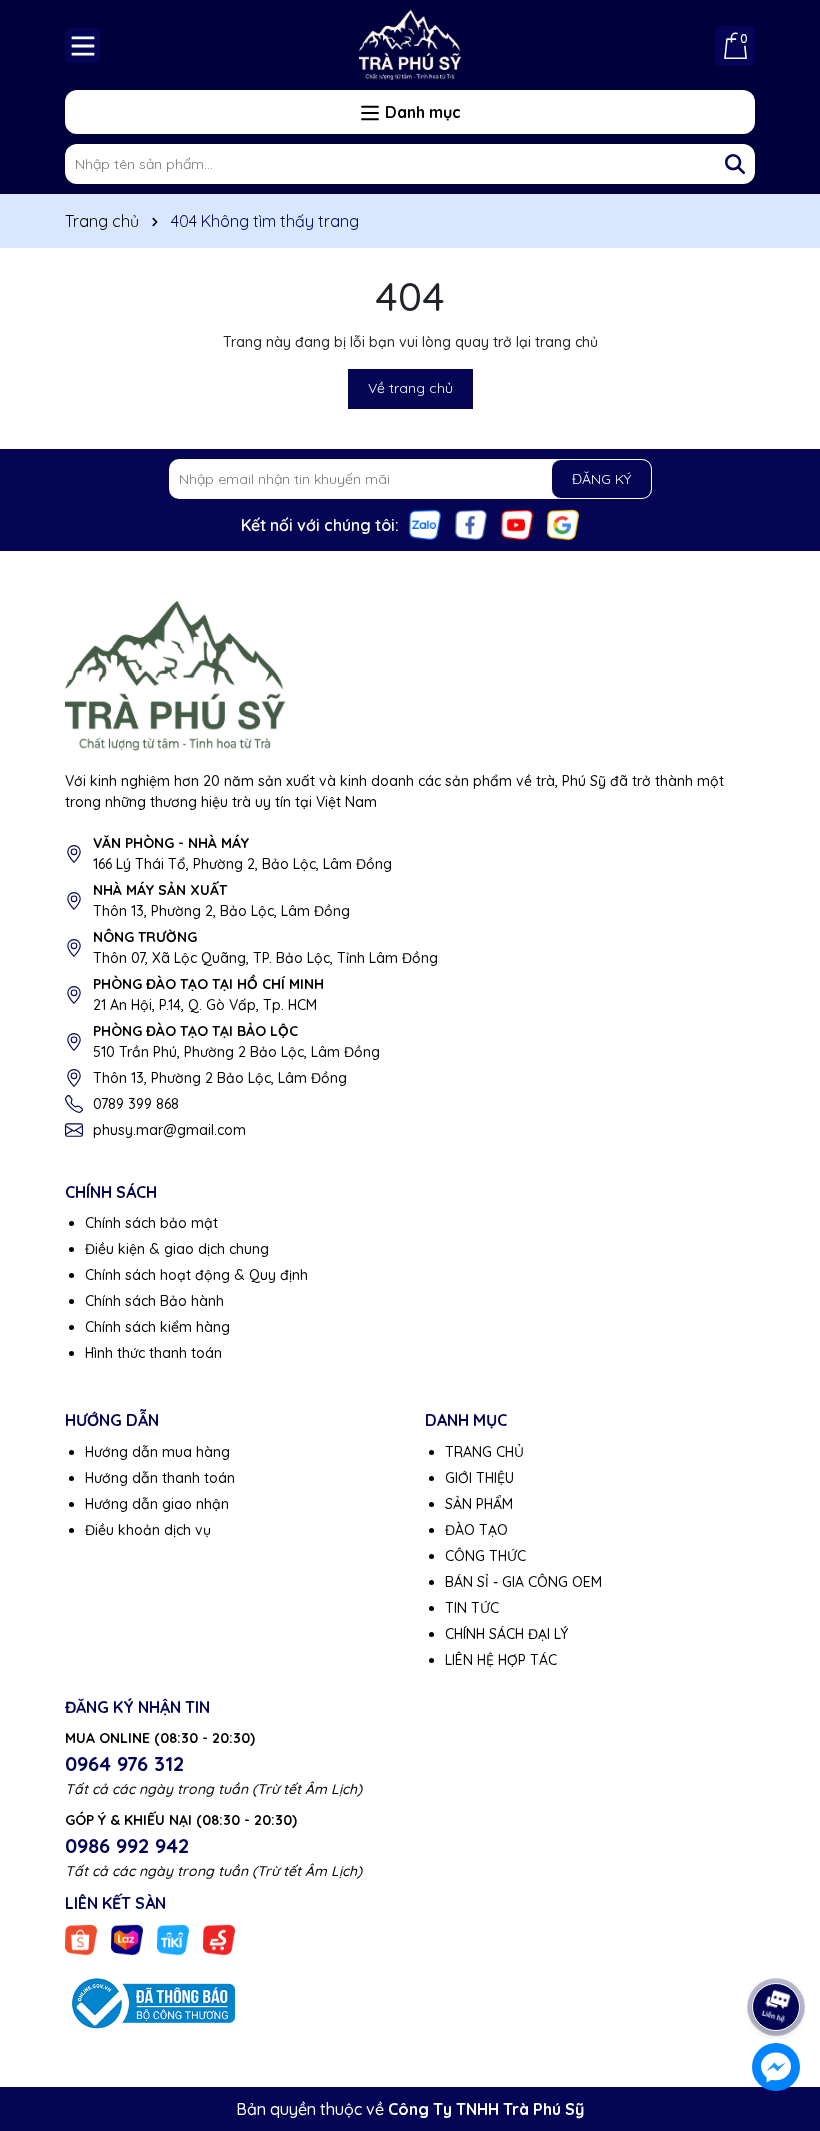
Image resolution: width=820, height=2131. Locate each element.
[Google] (563, 524)
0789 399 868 (136, 1104)
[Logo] (410, 45)
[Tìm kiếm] (735, 164)
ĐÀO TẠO (476, 1530)
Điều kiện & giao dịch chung (177, 1249)
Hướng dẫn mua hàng (157, 1452)
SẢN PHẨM (479, 1504)
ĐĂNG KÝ (601, 479)
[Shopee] (81, 1939)
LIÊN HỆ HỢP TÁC (501, 1660)
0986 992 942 (127, 1845)
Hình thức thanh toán (153, 1353)
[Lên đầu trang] (777, 1951)
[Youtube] (517, 524)
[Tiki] (173, 1939)
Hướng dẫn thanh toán (160, 1478)
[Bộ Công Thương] (150, 2002)
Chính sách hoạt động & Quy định (196, 1275)
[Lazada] (127, 1939)
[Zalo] (425, 524)
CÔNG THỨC (485, 1556)
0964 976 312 (124, 1763)
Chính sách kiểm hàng (157, 1327)
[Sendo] (219, 1939)
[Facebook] (471, 524)
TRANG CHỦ (484, 1452)
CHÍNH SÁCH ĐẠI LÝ (506, 1634)
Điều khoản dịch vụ (148, 1530)
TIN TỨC (472, 1608)
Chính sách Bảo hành (154, 1301)
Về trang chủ (410, 388)
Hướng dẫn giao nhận (157, 1504)
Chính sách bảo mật (151, 1223)
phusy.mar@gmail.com (169, 1130)
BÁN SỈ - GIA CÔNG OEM (523, 1582)
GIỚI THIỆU (479, 1478)
